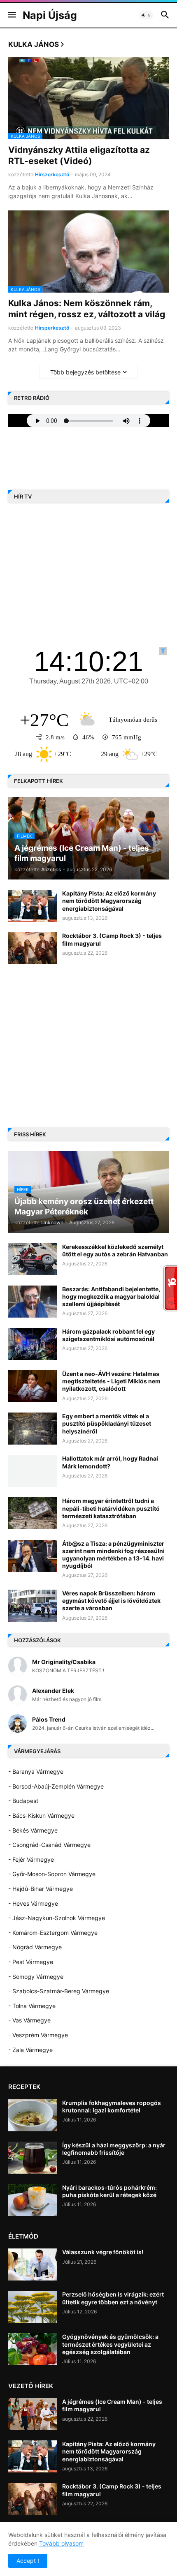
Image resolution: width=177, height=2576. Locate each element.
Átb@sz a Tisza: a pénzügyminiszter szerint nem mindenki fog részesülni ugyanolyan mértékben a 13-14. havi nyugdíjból (113, 1555)
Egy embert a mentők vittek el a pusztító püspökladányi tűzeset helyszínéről (107, 1423)
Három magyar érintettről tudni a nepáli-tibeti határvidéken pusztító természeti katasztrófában (111, 1508)
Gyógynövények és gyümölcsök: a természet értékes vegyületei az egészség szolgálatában (110, 2344)
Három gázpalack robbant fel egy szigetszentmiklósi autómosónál (108, 1335)
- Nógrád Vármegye (35, 1947)
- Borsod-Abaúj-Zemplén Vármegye (56, 1786)
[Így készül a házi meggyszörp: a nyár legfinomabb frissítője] (33, 2158)
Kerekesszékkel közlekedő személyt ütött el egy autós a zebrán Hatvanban (115, 1250)
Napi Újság (50, 15)
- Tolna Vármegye (32, 2006)
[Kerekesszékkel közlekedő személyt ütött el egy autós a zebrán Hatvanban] (33, 1259)
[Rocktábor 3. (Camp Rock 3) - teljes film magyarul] (33, 948)
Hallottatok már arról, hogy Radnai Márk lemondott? (110, 1462)
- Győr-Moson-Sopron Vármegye (52, 1874)
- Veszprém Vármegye (38, 2035)
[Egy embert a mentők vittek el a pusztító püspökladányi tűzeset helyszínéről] (33, 1429)
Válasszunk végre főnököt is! (103, 2252)
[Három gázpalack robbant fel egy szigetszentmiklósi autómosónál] (33, 1344)
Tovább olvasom (61, 2543)
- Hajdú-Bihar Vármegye (41, 1889)
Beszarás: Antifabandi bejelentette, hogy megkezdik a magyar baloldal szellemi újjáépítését (111, 1296)
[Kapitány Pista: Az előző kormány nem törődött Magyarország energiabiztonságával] (33, 906)
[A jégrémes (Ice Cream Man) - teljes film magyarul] (33, 2414)
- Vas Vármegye (29, 2020)
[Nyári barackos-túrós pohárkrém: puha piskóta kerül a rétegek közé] (33, 2200)
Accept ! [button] (28, 2561)
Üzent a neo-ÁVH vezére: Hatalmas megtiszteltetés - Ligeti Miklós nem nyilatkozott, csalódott (111, 1381)
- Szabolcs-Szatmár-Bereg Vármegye (59, 1991)
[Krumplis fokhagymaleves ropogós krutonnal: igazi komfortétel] (33, 2115)
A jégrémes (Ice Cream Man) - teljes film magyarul (112, 2405)
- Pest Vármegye (31, 1962)
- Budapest (23, 1801)
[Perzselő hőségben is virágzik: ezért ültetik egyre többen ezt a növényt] (33, 2307)
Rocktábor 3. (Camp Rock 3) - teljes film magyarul (112, 939)
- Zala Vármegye (30, 2050)
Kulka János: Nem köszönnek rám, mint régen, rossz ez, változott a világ (87, 309)
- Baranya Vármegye (36, 1772)
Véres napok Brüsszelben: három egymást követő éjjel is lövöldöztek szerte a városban (111, 1601)
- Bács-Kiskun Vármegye (41, 1815)
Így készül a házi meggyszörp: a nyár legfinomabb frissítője (114, 2149)
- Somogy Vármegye (36, 1977)
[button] (11, 15)
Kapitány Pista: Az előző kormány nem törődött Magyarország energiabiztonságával (109, 901)
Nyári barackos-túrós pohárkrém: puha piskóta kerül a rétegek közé (109, 2191)
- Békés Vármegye (33, 1830)
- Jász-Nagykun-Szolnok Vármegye (57, 1918)
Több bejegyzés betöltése (85, 372)
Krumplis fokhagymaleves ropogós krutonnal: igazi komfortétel (112, 2106)
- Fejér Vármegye (31, 1859)
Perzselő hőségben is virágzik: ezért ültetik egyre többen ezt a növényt (113, 2298)
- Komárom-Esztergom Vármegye (53, 1933)
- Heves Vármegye (33, 1903)
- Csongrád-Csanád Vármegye (49, 1845)
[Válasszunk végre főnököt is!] (33, 2264)
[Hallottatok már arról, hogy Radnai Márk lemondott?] (33, 1471)
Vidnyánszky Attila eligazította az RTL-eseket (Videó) (79, 155)
